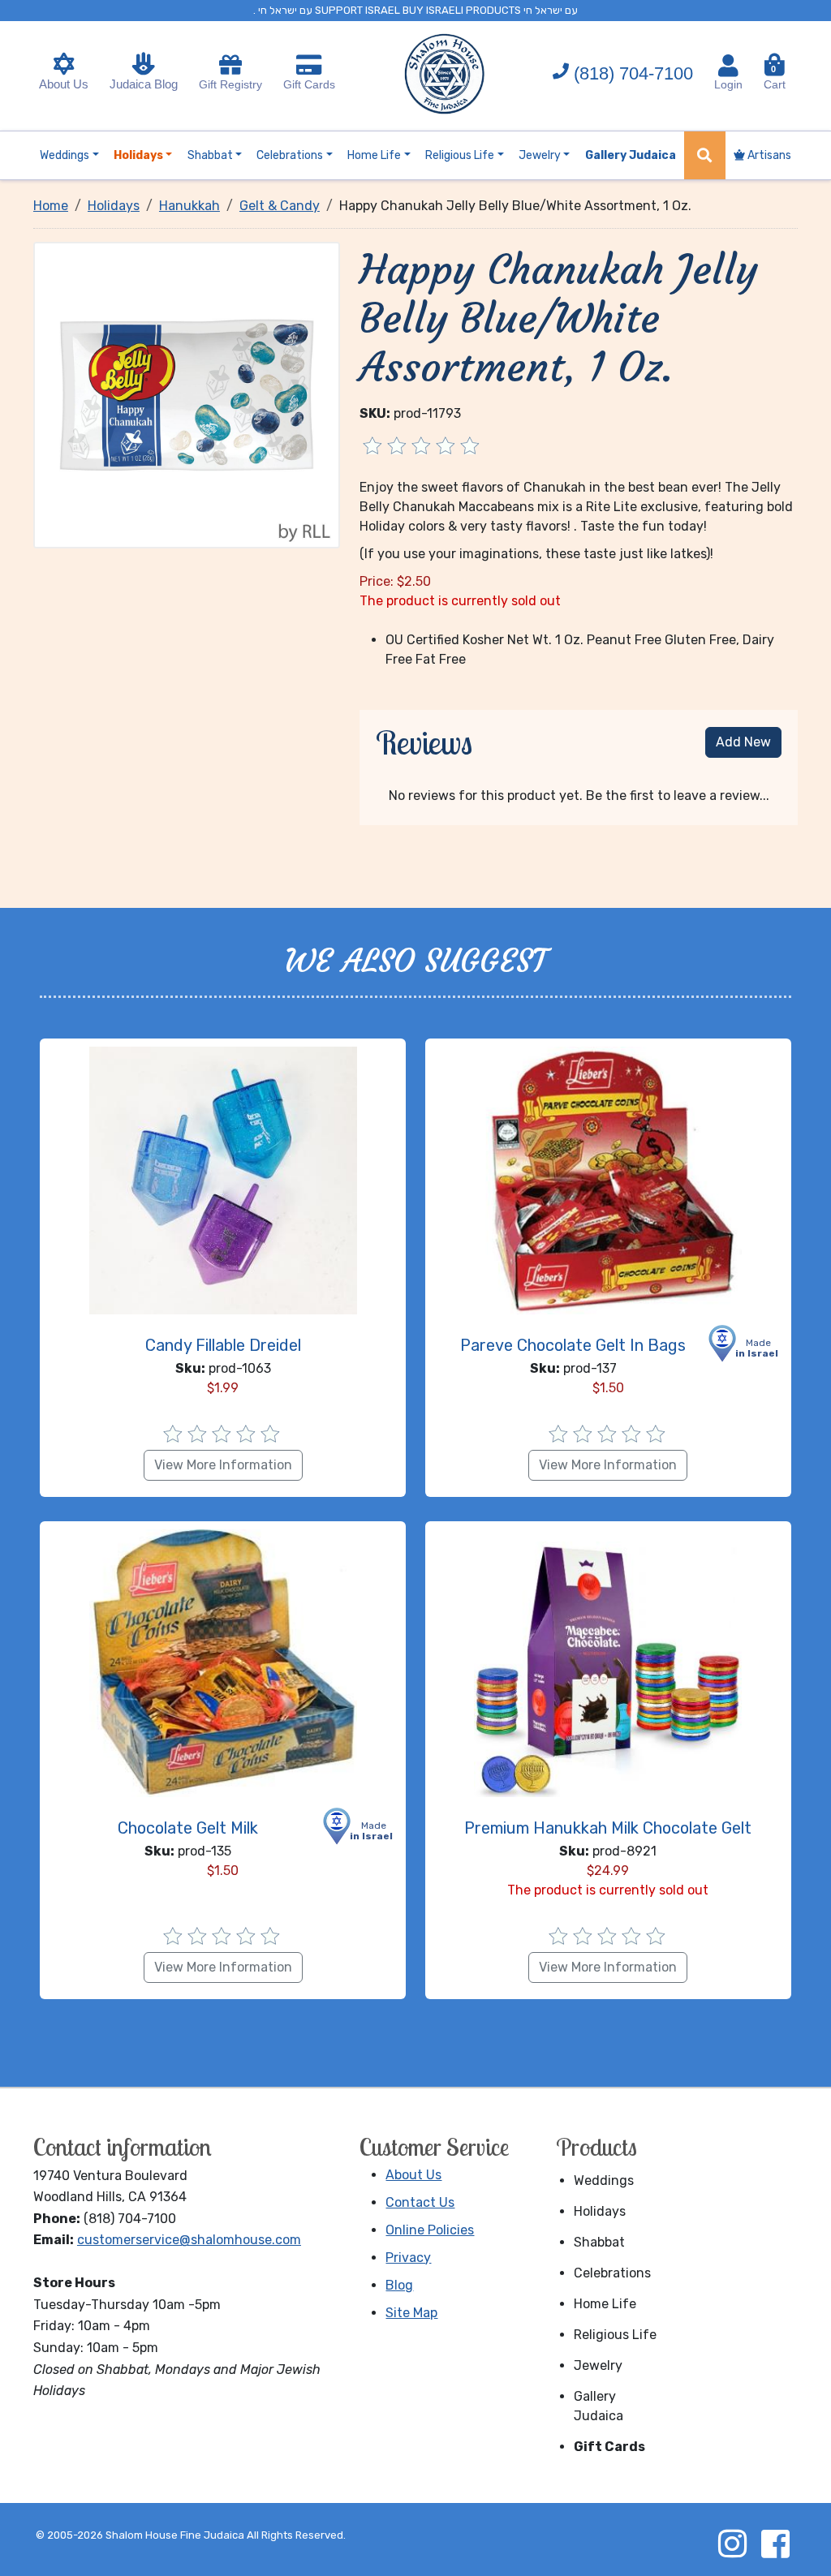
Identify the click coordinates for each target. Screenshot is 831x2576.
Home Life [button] (374, 155)
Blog (399, 2285)
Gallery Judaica (598, 2406)
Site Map (411, 2313)
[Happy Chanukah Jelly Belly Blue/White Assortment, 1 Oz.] (187, 394)
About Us (64, 84)
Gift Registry (230, 84)
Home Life (605, 2304)
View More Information (223, 1465)
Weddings (604, 2180)
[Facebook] (775, 2544)
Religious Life (615, 2335)
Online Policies (430, 2230)
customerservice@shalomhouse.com (189, 2240)
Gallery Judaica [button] (631, 155)
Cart (775, 77)
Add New (743, 742)
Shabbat (599, 2242)
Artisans (768, 155)
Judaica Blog (144, 84)
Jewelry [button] (540, 155)
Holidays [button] (138, 155)
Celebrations (612, 2273)
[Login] (728, 66)
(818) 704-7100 (633, 73)
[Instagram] (732, 2544)
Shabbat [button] (210, 155)
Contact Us (420, 2202)
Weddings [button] (65, 155)
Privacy (408, 2258)
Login (728, 84)
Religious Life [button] (460, 155)
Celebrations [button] (290, 155)
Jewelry (598, 2365)
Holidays (600, 2211)
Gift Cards (309, 84)
